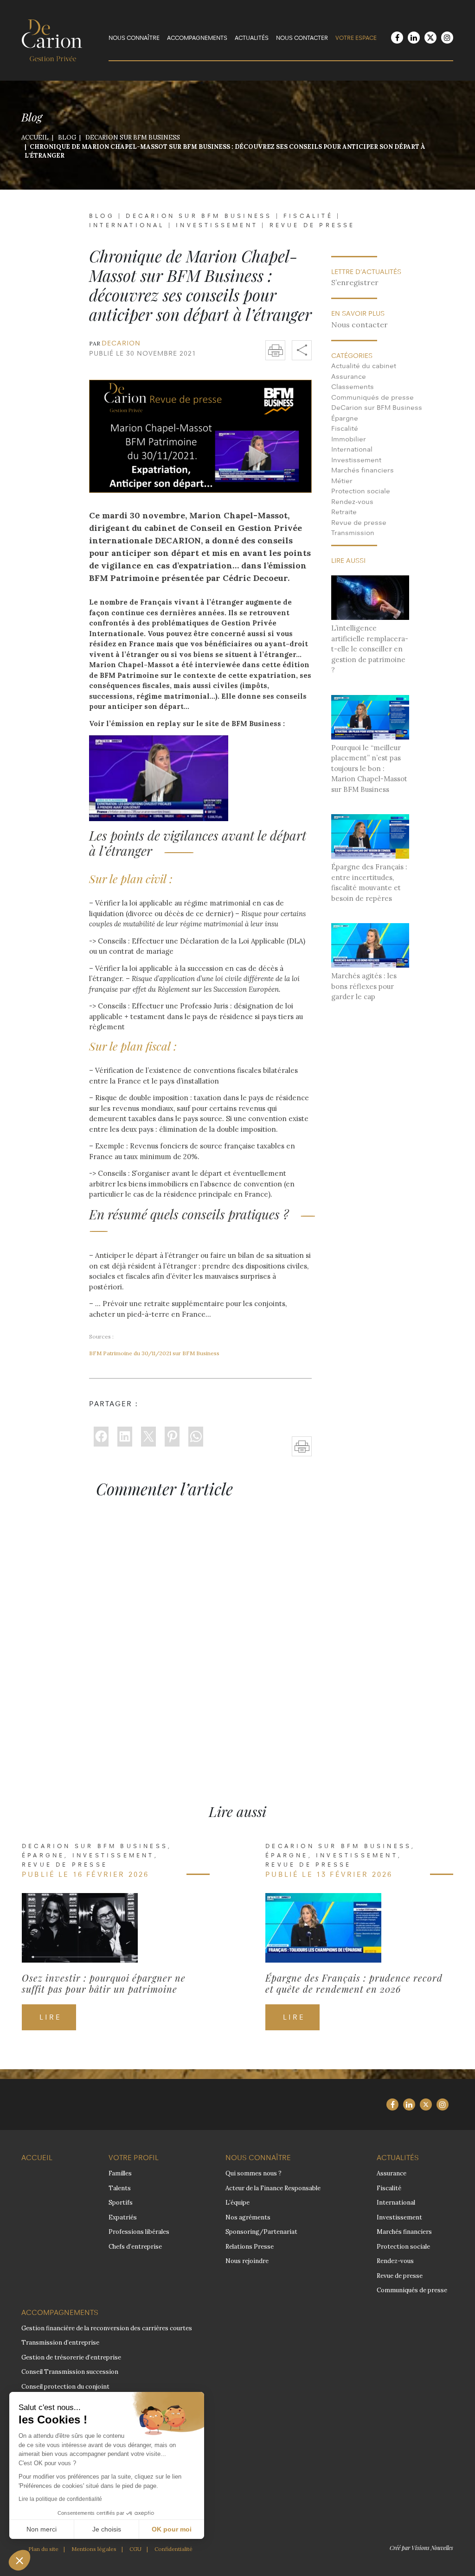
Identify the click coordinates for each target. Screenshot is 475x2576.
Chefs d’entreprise (135, 2247)
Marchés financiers (363, 470)
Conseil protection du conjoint (65, 2387)
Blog (102, 216)
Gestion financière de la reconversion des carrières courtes (107, 2328)
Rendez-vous (352, 501)
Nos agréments (248, 2217)
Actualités (252, 38)
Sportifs (121, 2203)
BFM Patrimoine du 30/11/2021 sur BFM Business (154, 1353)
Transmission (353, 532)
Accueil (37, 2158)
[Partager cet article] (302, 350)
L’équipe (237, 2203)
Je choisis (107, 2529)
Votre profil (134, 2158)
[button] (19, 2560)
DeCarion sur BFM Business (199, 216)
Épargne (345, 418)
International (127, 225)
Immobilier (349, 439)
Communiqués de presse (372, 397)
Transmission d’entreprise (60, 2343)
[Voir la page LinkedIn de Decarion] (414, 38)
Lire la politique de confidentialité (60, 2499)
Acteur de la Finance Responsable (273, 2188)
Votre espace (356, 38)
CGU (135, 2549)
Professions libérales (139, 2232)
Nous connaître (134, 38)
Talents (120, 2188)
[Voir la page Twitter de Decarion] (430, 38)
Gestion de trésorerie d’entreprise (71, 2357)
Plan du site (43, 2549)
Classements (353, 386)
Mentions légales (94, 2549)
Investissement (217, 225)
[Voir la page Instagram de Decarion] (447, 38)
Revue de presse (312, 225)
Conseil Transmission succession (70, 2372)
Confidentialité (173, 2549)
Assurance (349, 376)
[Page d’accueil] (52, 39)
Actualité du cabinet (364, 366)
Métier (342, 481)
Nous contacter (302, 38)
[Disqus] (237, 1634)
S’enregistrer (355, 282)
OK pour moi (172, 2529)
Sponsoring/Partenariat (261, 2232)
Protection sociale (361, 491)
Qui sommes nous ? (254, 2173)
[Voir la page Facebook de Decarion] (397, 38)
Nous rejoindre (247, 2261)
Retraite (344, 512)
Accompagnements (197, 38)
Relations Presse (250, 2247)
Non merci (42, 2529)
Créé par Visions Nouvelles (421, 2548)
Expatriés (123, 2217)
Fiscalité (308, 216)
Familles (120, 2173)
